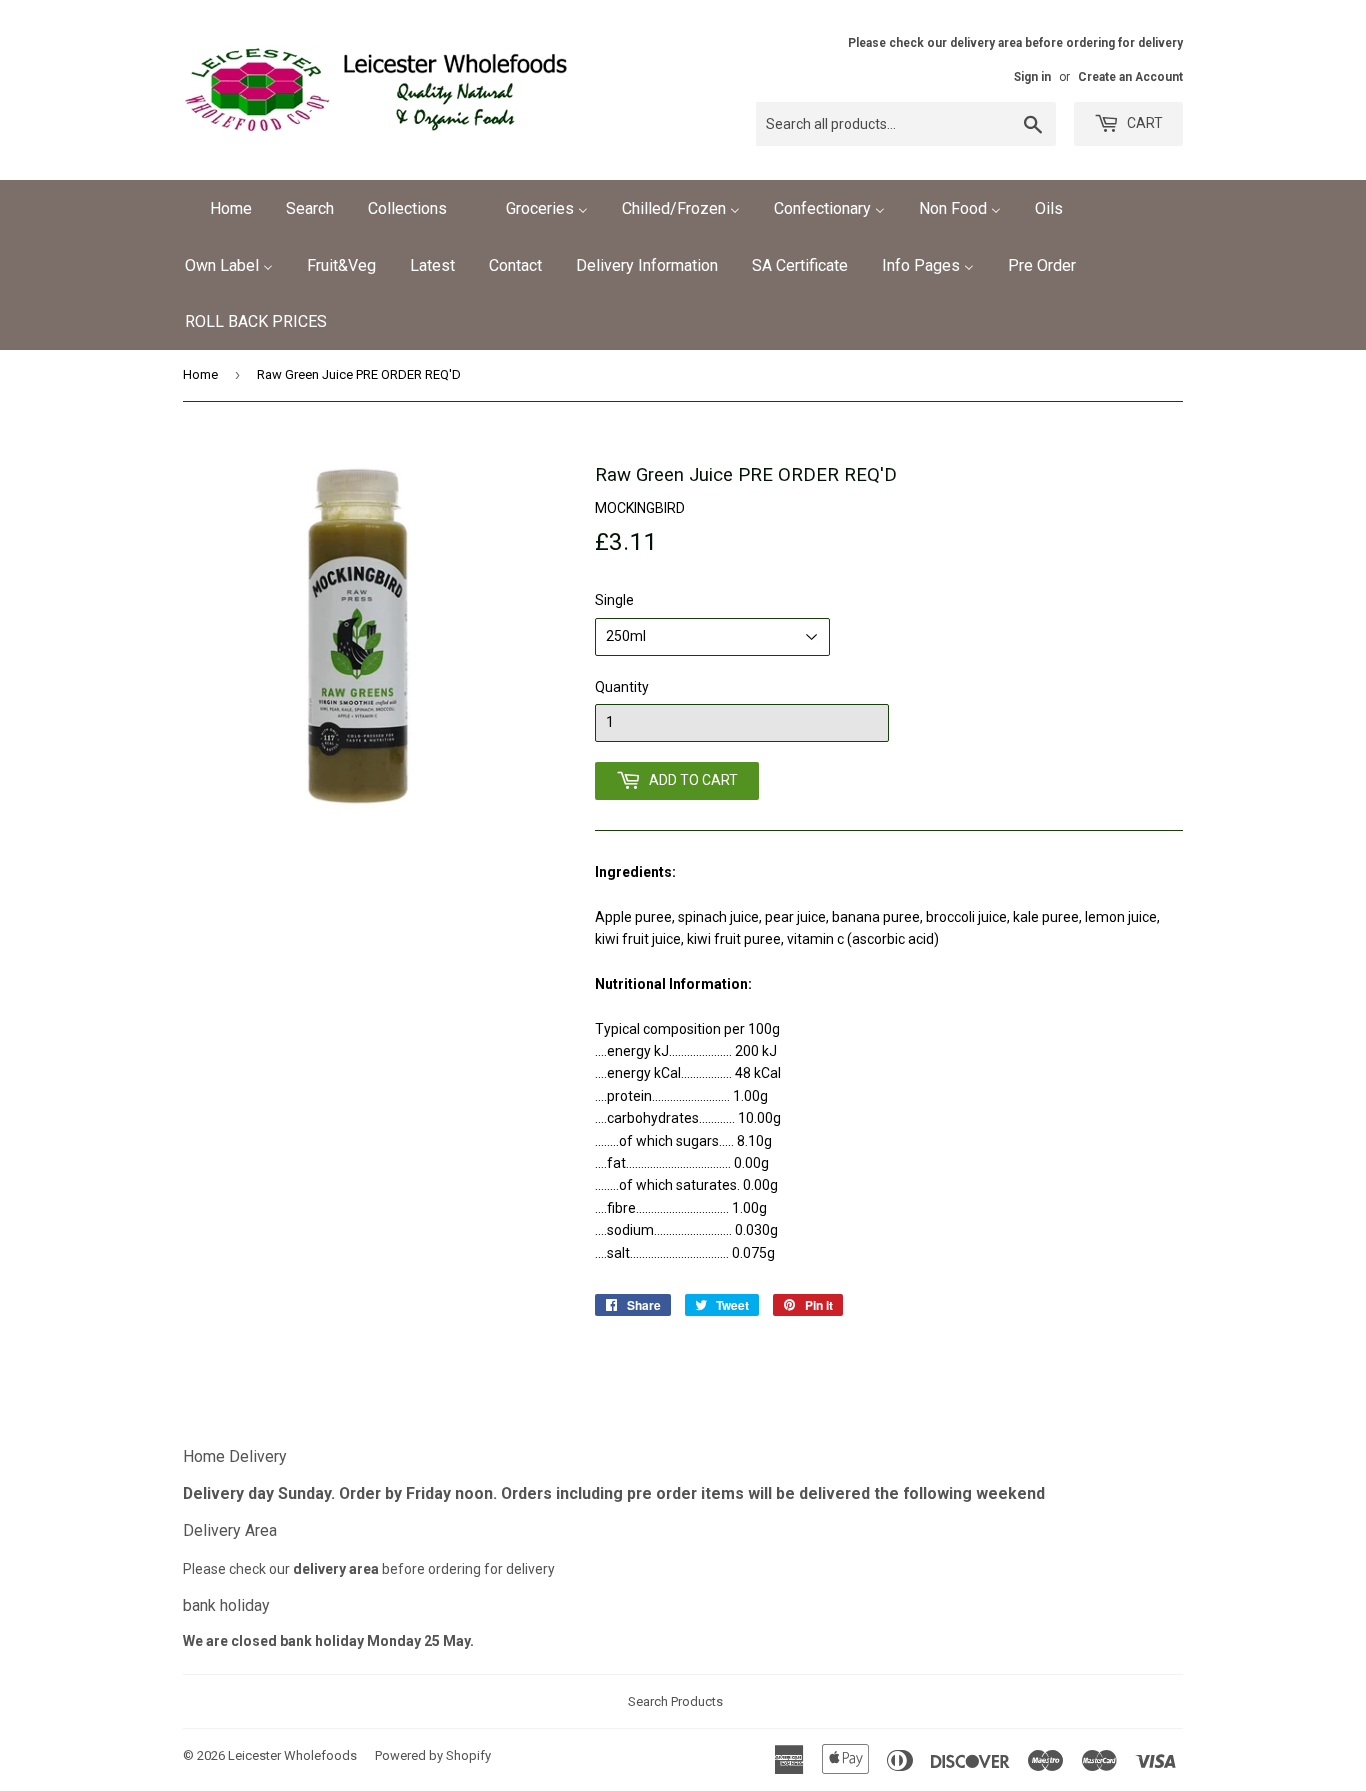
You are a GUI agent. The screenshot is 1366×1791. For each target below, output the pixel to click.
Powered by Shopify (433, 1755)
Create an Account (1130, 77)
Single (614, 600)
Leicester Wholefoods (292, 1755)
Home (200, 374)
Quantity (622, 687)
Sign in (1032, 77)
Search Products (675, 1701)
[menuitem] (218, 208)
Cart (1143, 123)
